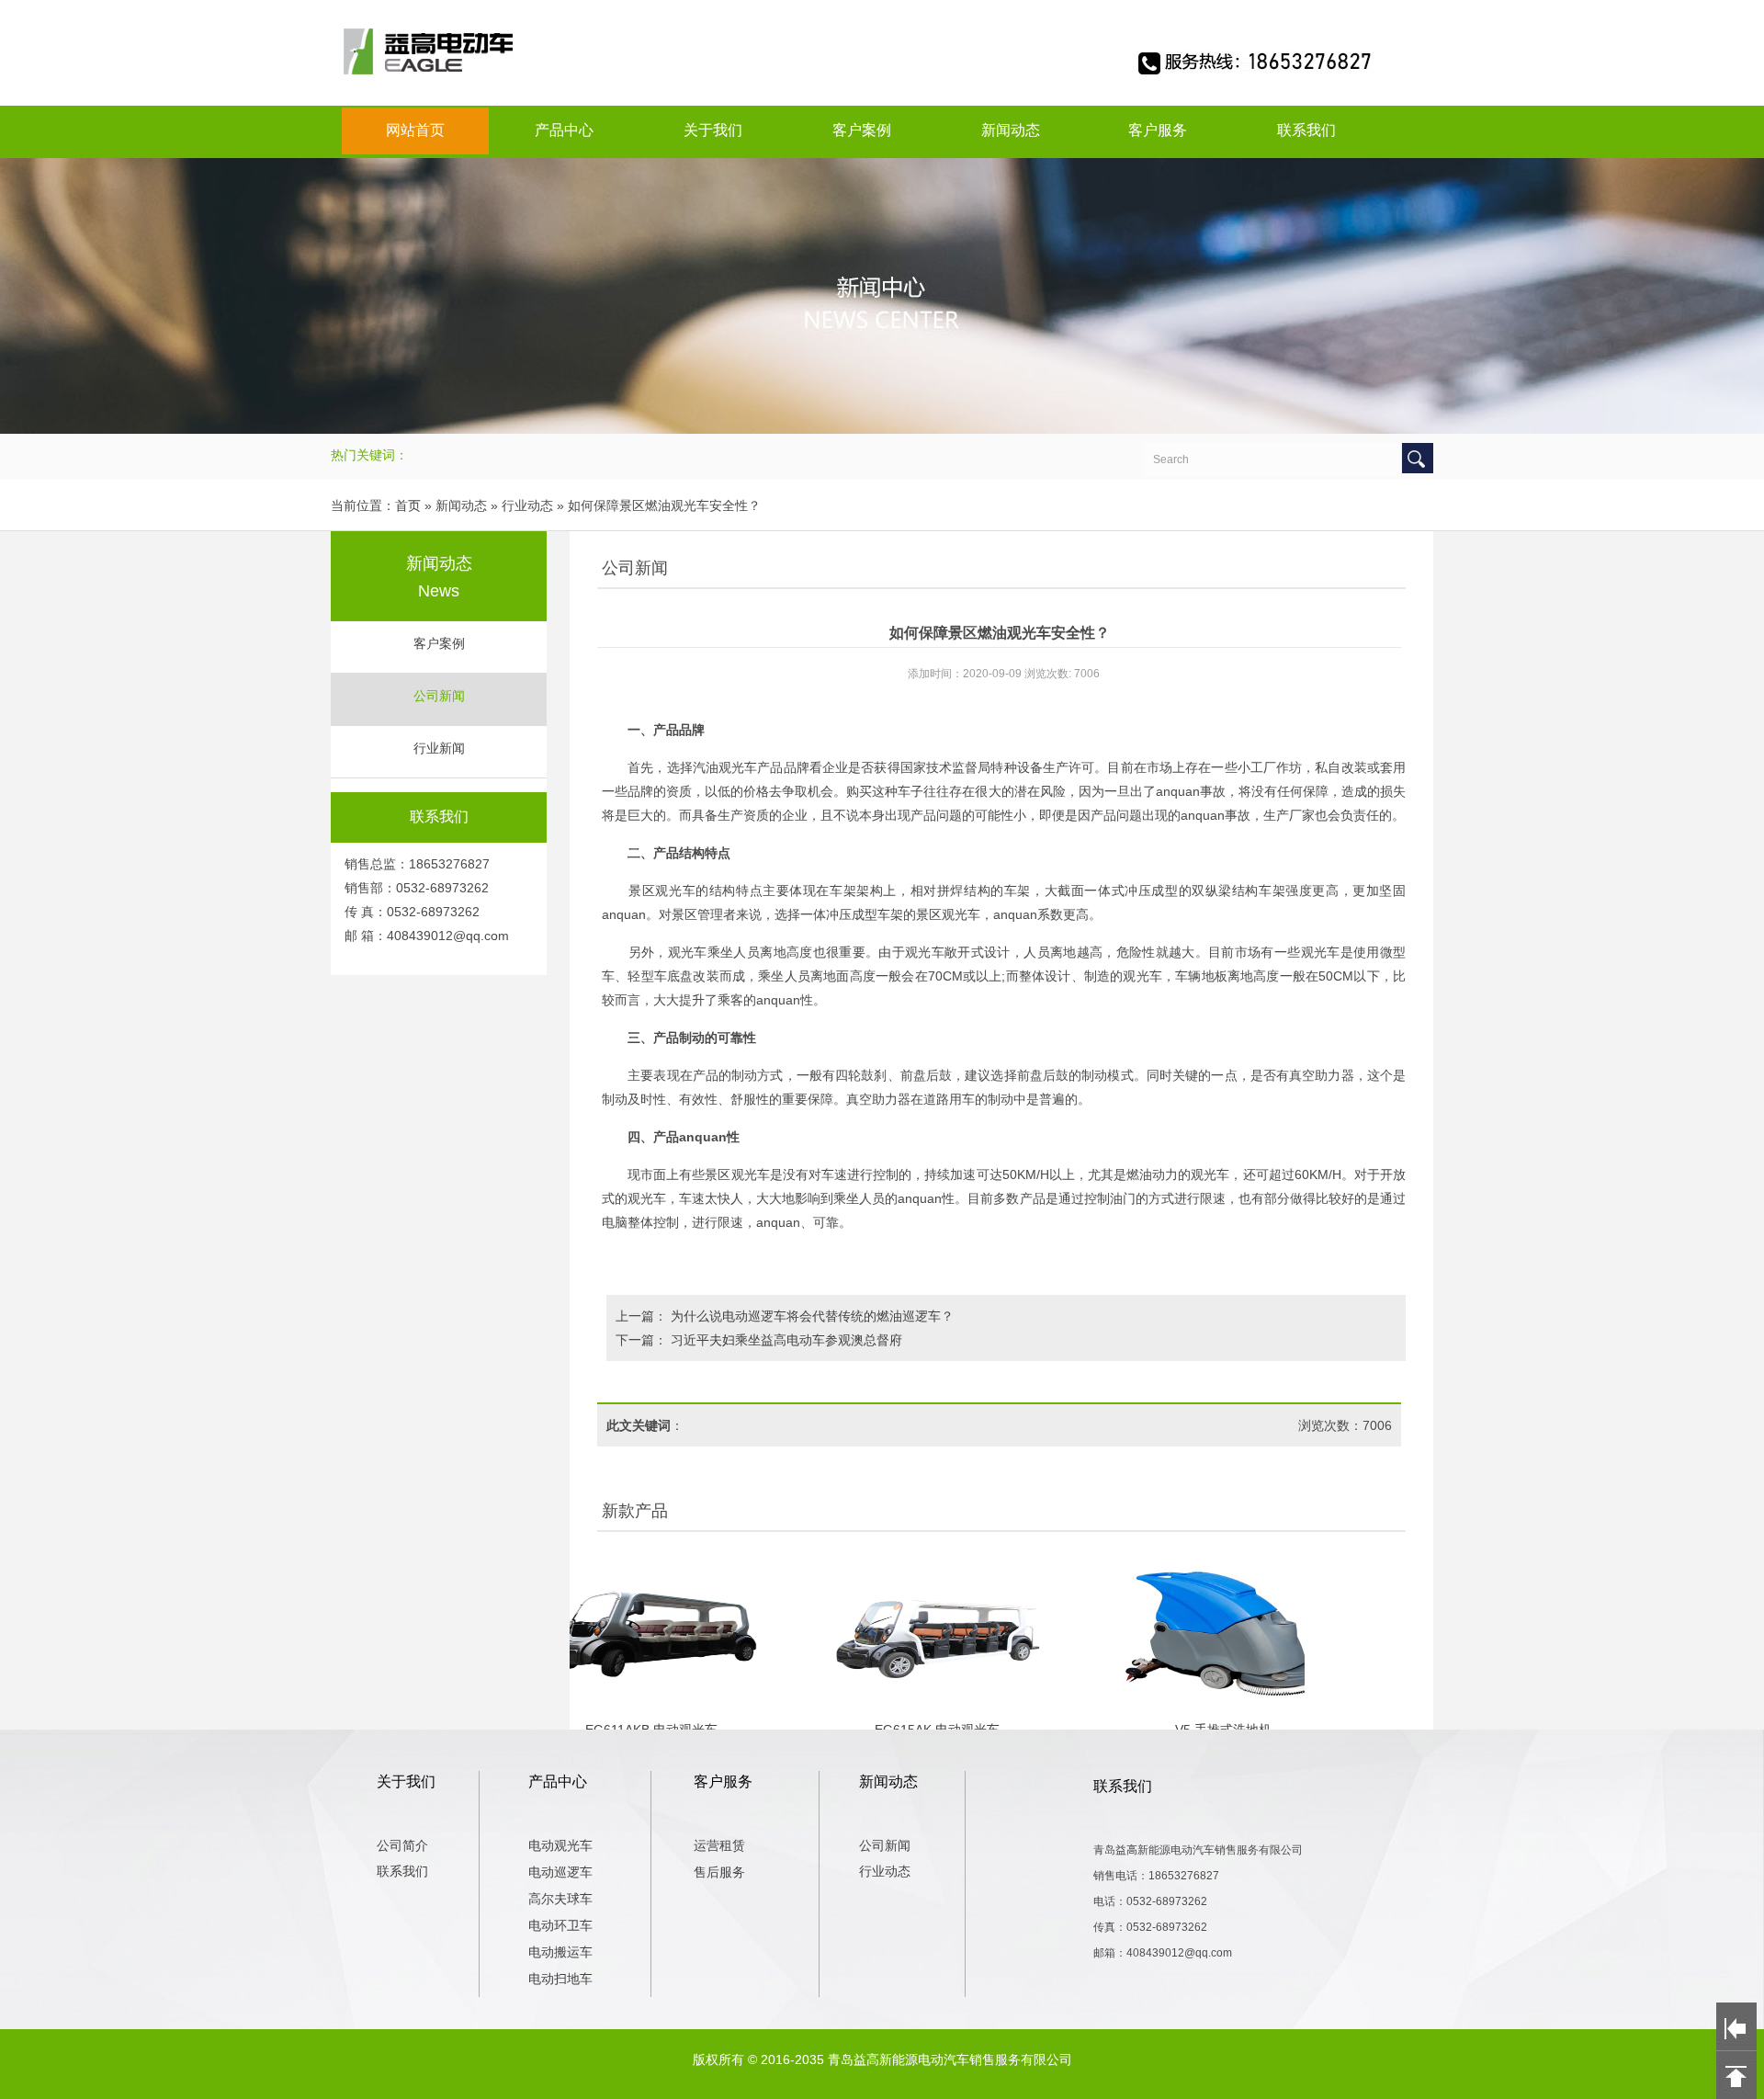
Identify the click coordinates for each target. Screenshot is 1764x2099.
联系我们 (1306, 130)
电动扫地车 (560, 1979)
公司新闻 (439, 696)
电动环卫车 (560, 1925)
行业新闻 (439, 749)
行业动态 (885, 1871)
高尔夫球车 (560, 1899)
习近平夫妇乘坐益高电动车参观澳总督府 (786, 1340)
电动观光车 (560, 1845)
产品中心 (564, 130)
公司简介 (402, 1845)
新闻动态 (1011, 130)
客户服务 (1158, 130)
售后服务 (719, 1872)
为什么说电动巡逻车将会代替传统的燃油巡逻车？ (812, 1316)
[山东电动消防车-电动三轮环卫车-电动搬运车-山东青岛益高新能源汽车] (882, 79)
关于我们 (713, 130)
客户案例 (862, 130)
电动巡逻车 (560, 1872)
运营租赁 (719, 1845)
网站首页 (415, 130)
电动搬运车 (560, 1952)
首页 (408, 505)
